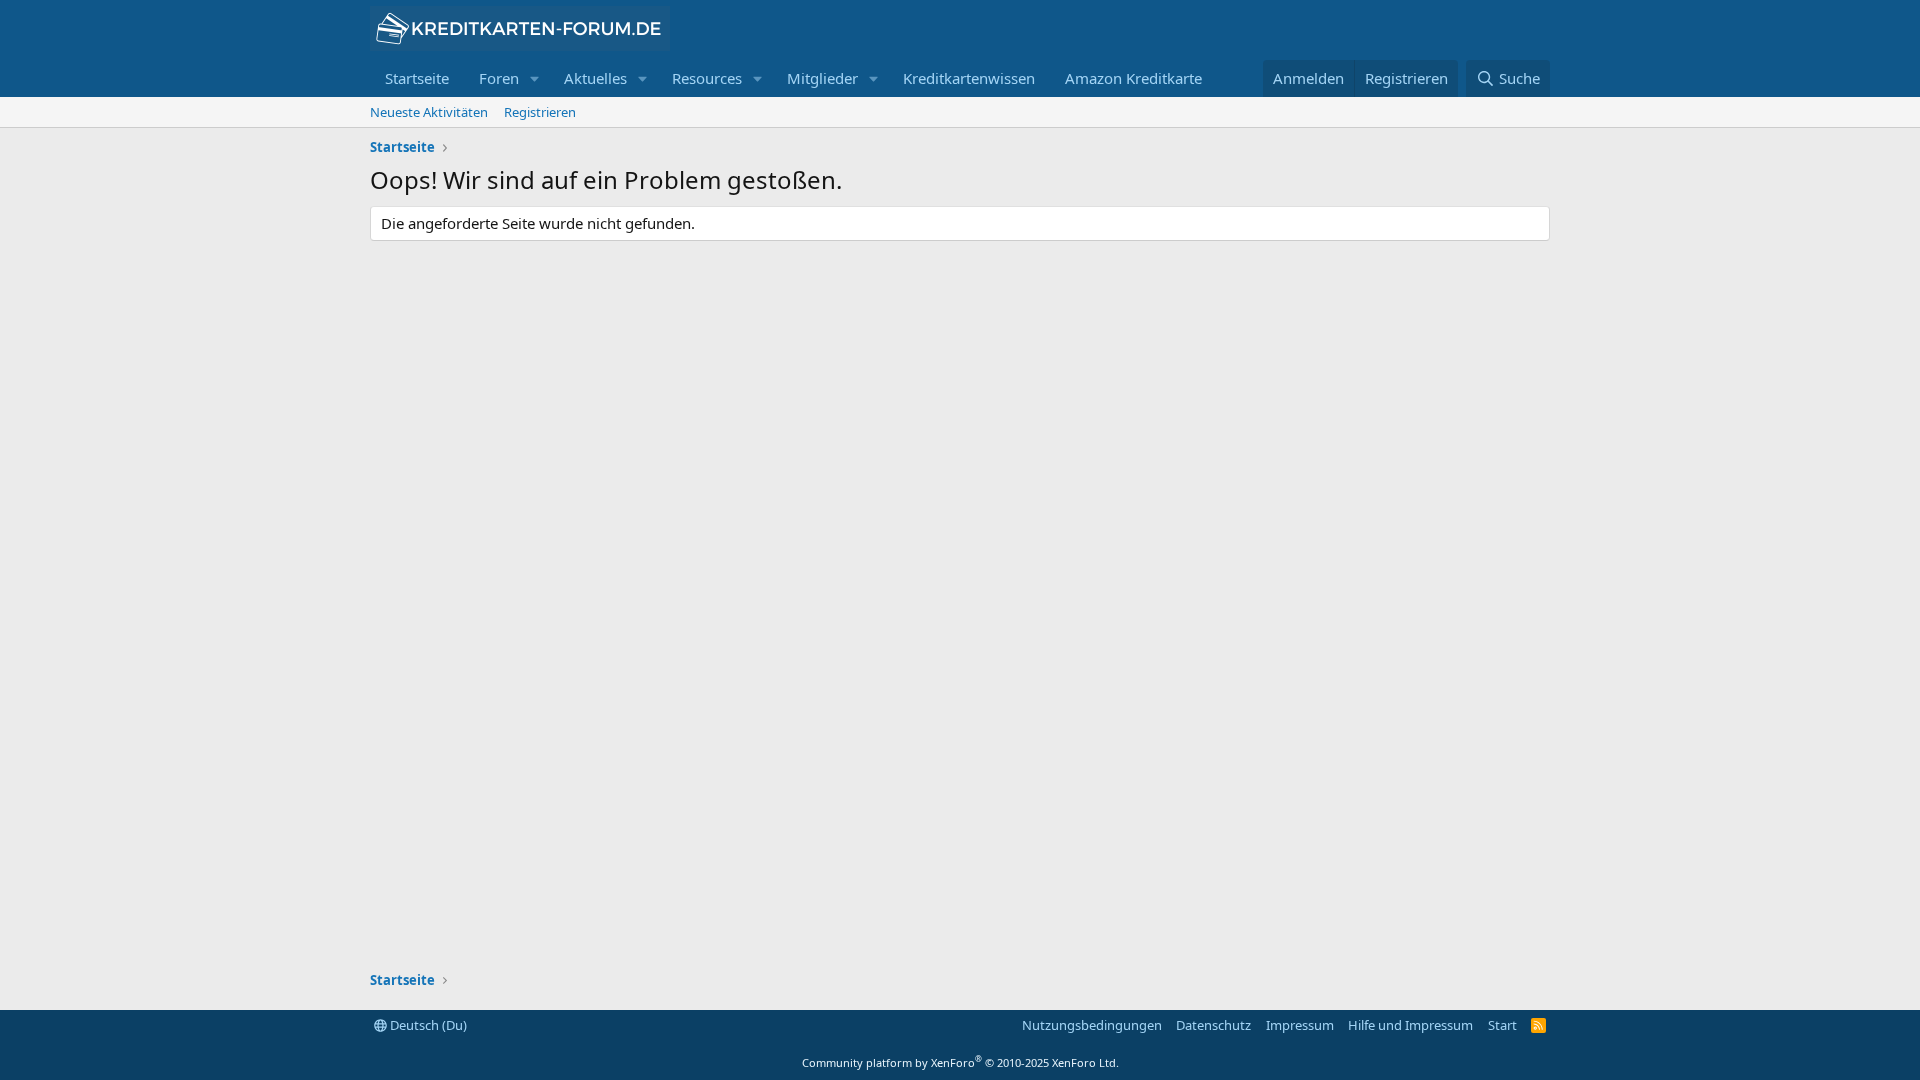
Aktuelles (595, 78)
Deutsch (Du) (427, 1025)
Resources (707, 78)
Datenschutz (1213, 1025)
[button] (535, 78)
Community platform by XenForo (960, 1062)
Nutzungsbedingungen (1092, 1025)
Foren (499, 78)
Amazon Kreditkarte (1133, 78)
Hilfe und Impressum (1410, 1025)
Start (1502, 1025)
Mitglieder (822, 78)
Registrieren (540, 112)
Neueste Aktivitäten (429, 112)
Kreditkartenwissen (969, 78)
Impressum (1300, 1025)
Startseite (417, 78)
